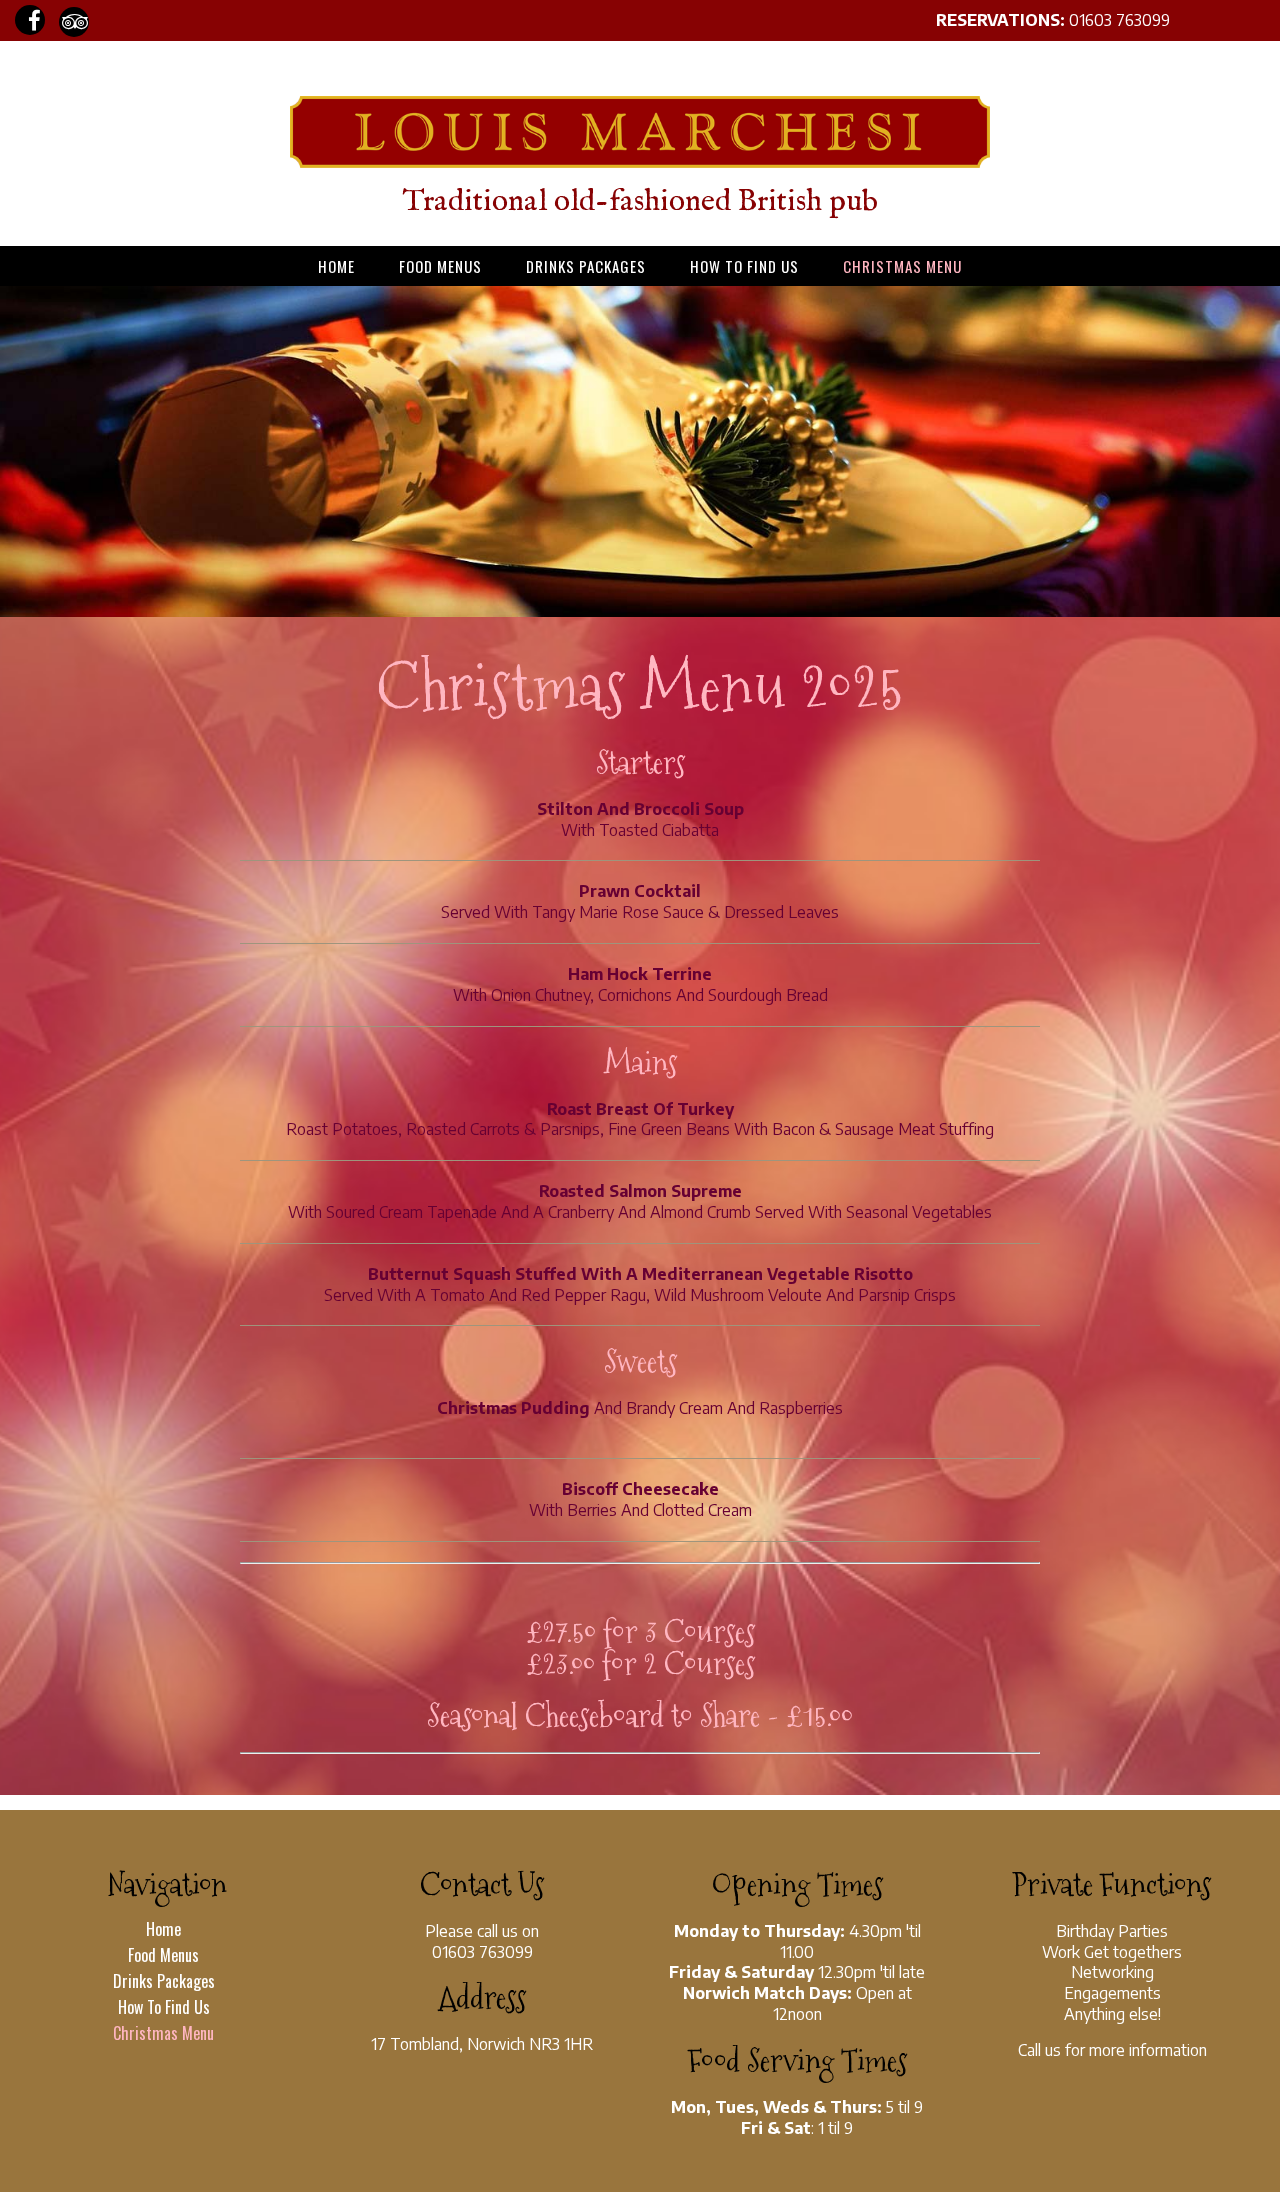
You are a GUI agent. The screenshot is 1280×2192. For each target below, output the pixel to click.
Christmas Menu (902, 266)
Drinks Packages (586, 266)
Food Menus (440, 266)
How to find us (744, 266)
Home (336, 266)
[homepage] (640, 162)
